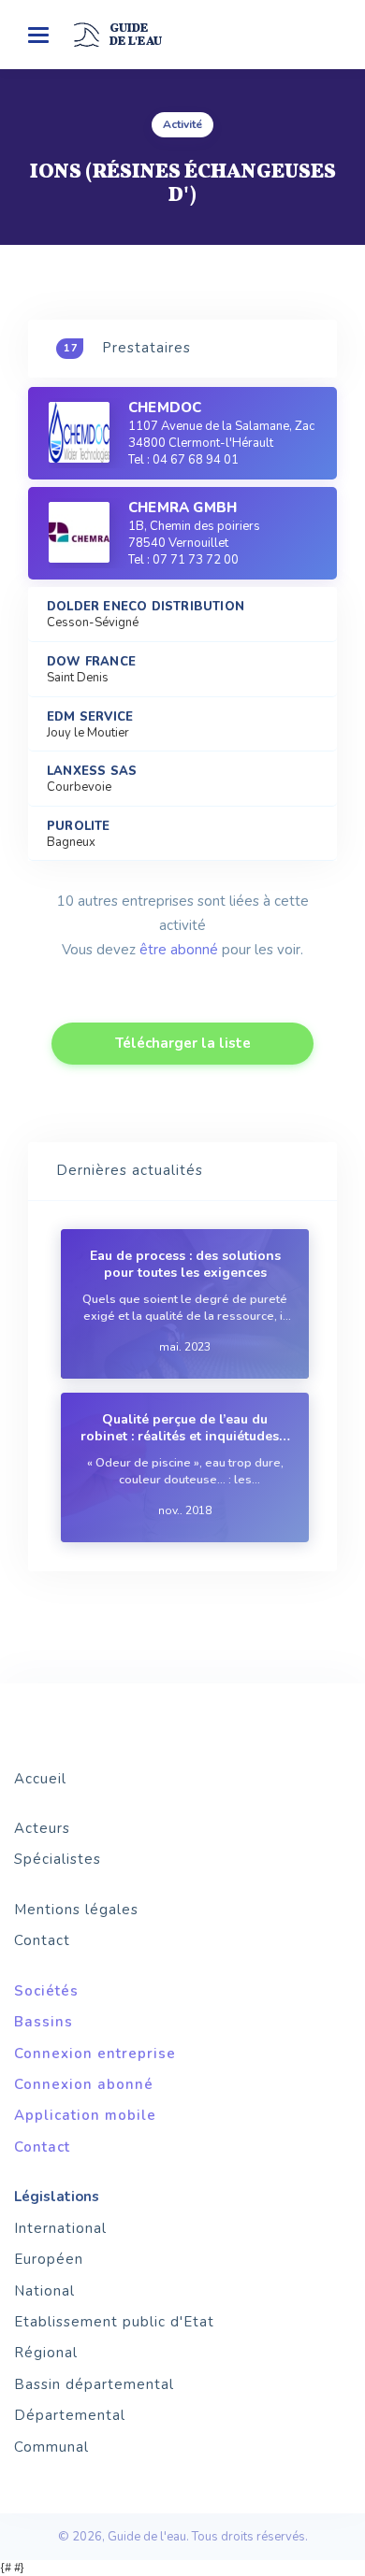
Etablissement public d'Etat (114, 2322)
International (60, 2228)
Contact (42, 1940)
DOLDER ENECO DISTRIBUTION (146, 607)
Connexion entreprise (95, 2054)
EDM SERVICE (90, 717)
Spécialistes (58, 1859)
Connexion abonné (84, 2084)
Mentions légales (76, 1910)
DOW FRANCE (91, 662)
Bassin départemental (94, 2384)
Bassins (44, 2022)
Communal (51, 2447)
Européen (49, 2259)
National (44, 2291)
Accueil (40, 1779)
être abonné (179, 950)
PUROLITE (79, 827)
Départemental (70, 2415)
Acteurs (42, 1828)
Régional (46, 2353)
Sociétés (46, 1991)
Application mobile (85, 2115)
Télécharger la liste (183, 1043)
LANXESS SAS (92, 772)
